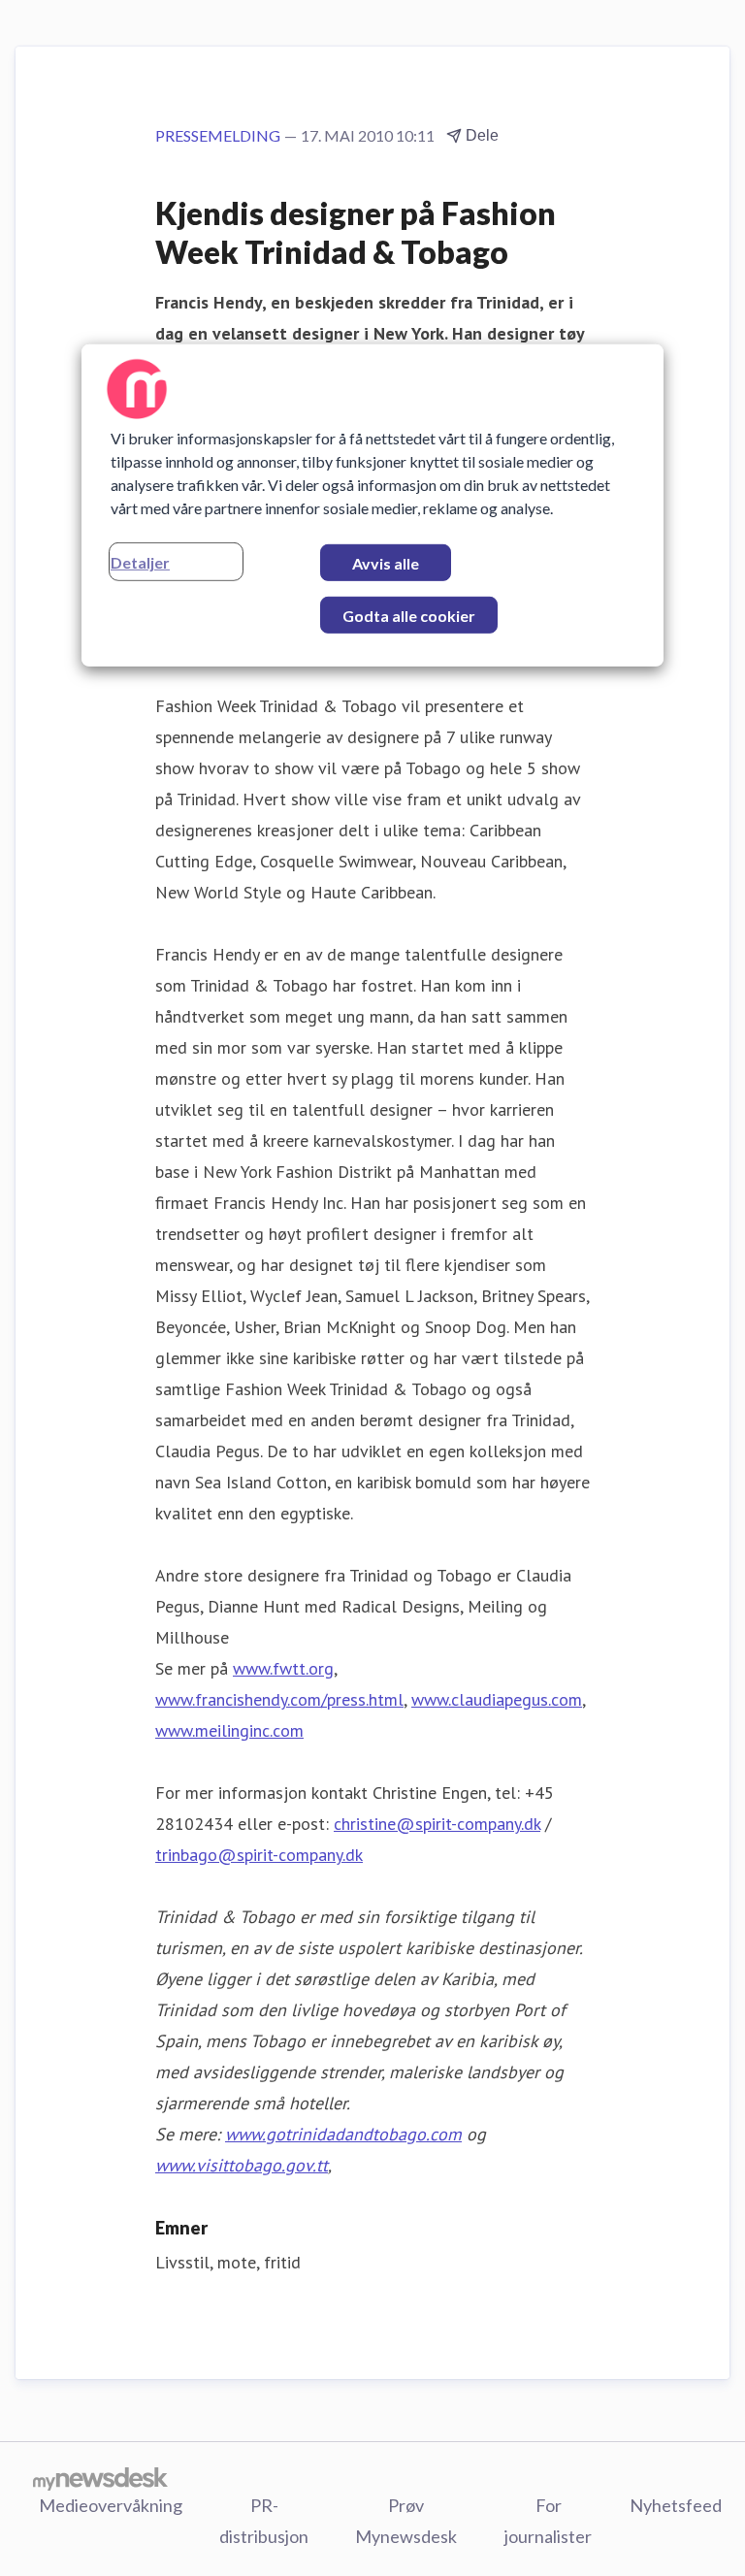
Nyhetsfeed (676, 2505)
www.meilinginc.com (229, 1730)
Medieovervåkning (111, 2505)
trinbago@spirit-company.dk (259, 1855)
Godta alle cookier (409, 616)
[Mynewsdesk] (100, 2478)
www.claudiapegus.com (497, 1699)
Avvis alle (386, 563)
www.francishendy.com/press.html (279, 1699)
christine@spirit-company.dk (437, 1824)
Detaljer (140, 562)
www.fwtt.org (283, 1668)
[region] (372, 505)
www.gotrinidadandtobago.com (343, 2134)
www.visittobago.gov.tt (242, 2165)
